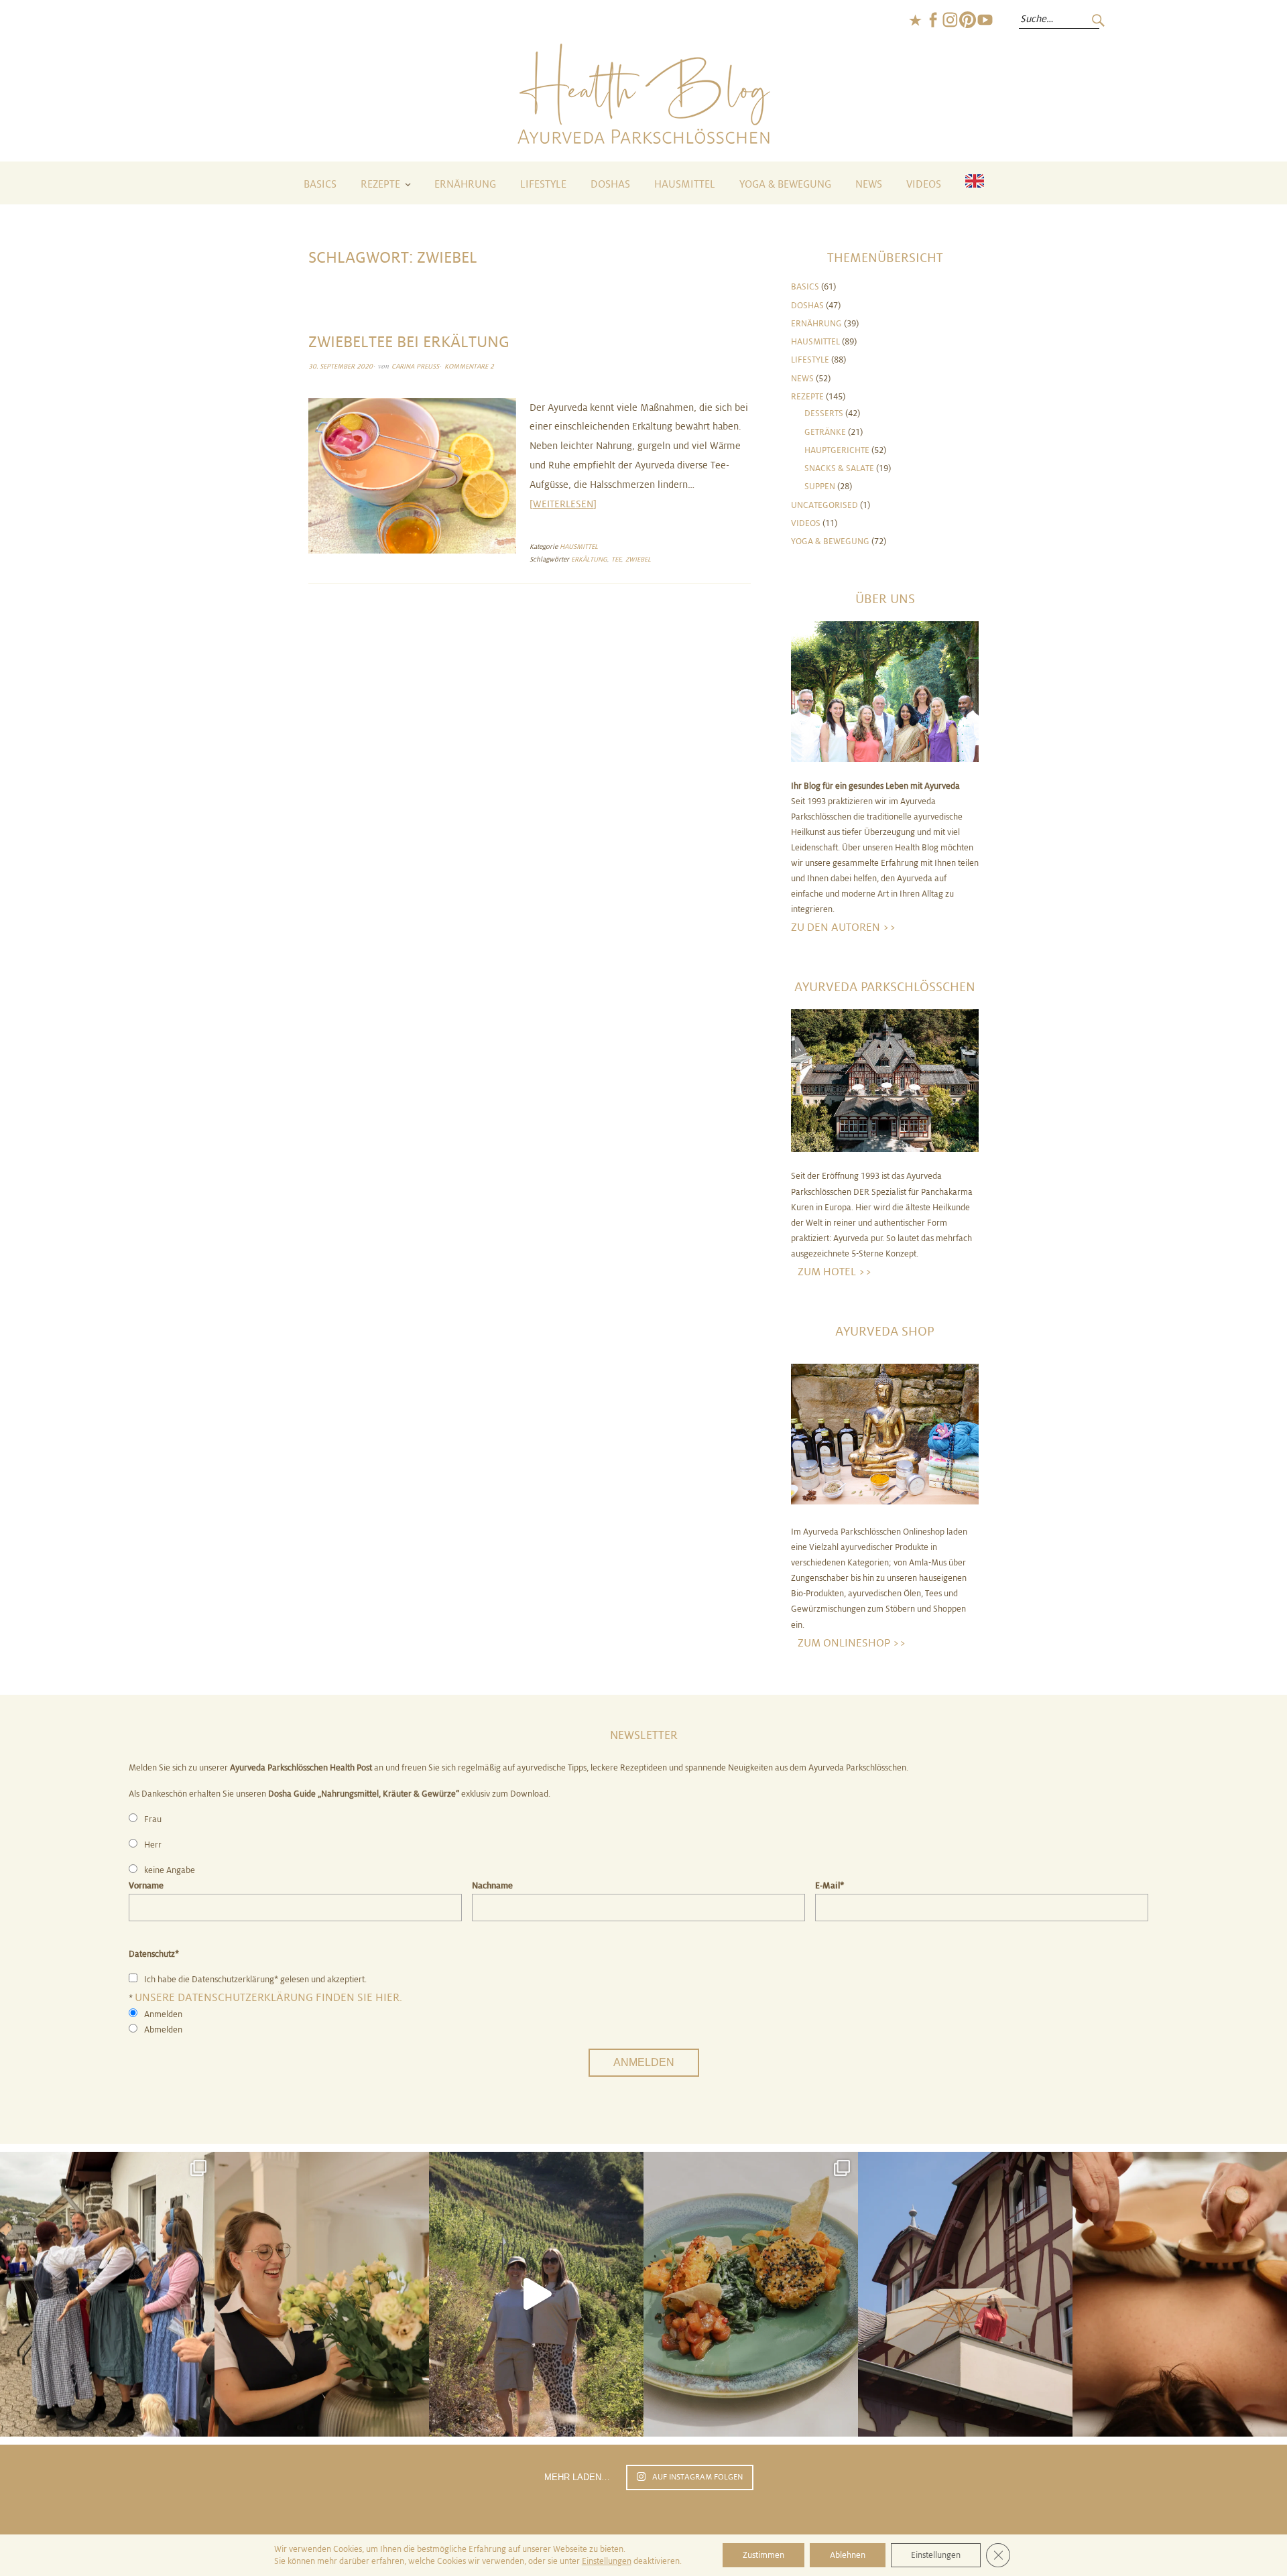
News (869, 185)
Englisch (915, 20)
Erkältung (589, 559)
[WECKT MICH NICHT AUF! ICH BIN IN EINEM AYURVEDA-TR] (965, 2295)
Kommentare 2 (469, 366)
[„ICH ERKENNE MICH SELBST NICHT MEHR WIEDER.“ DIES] (1180, 2295)
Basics (320, 185)
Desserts (824, 413)
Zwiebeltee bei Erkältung (409, 342)
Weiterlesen (563, 504)
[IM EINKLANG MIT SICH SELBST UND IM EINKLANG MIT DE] (536, 2295)
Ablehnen (848, 2555)
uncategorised (824, 505)
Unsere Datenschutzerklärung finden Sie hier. (268, 1997)
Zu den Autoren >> (844, 927)
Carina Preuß (415, 366)
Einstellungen (607, 2561)
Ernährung (465, 185)
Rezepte (380, 185)
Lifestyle (543, 185)
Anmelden (644, 2062)
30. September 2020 (341, 366)
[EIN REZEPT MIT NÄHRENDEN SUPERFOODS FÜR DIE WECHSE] (751, 2295)
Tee (616, 559)
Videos (924, 185)
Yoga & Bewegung (785, 185)
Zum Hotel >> (835, 1272)
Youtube (985, 20)
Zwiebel (638, 559)
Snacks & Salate (839, 468)
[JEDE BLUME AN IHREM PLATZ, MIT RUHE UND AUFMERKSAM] (322, 2295)
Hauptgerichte (837, 450)
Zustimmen (763, 2555)
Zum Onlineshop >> (852, 1643)
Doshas (610, 185)
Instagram (950, 20)
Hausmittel (685, 185)
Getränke (825, 432)
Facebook (932, 20)
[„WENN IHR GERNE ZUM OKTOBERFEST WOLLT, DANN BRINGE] (107, 2295)
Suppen (820, 487)
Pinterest (967, 20)
